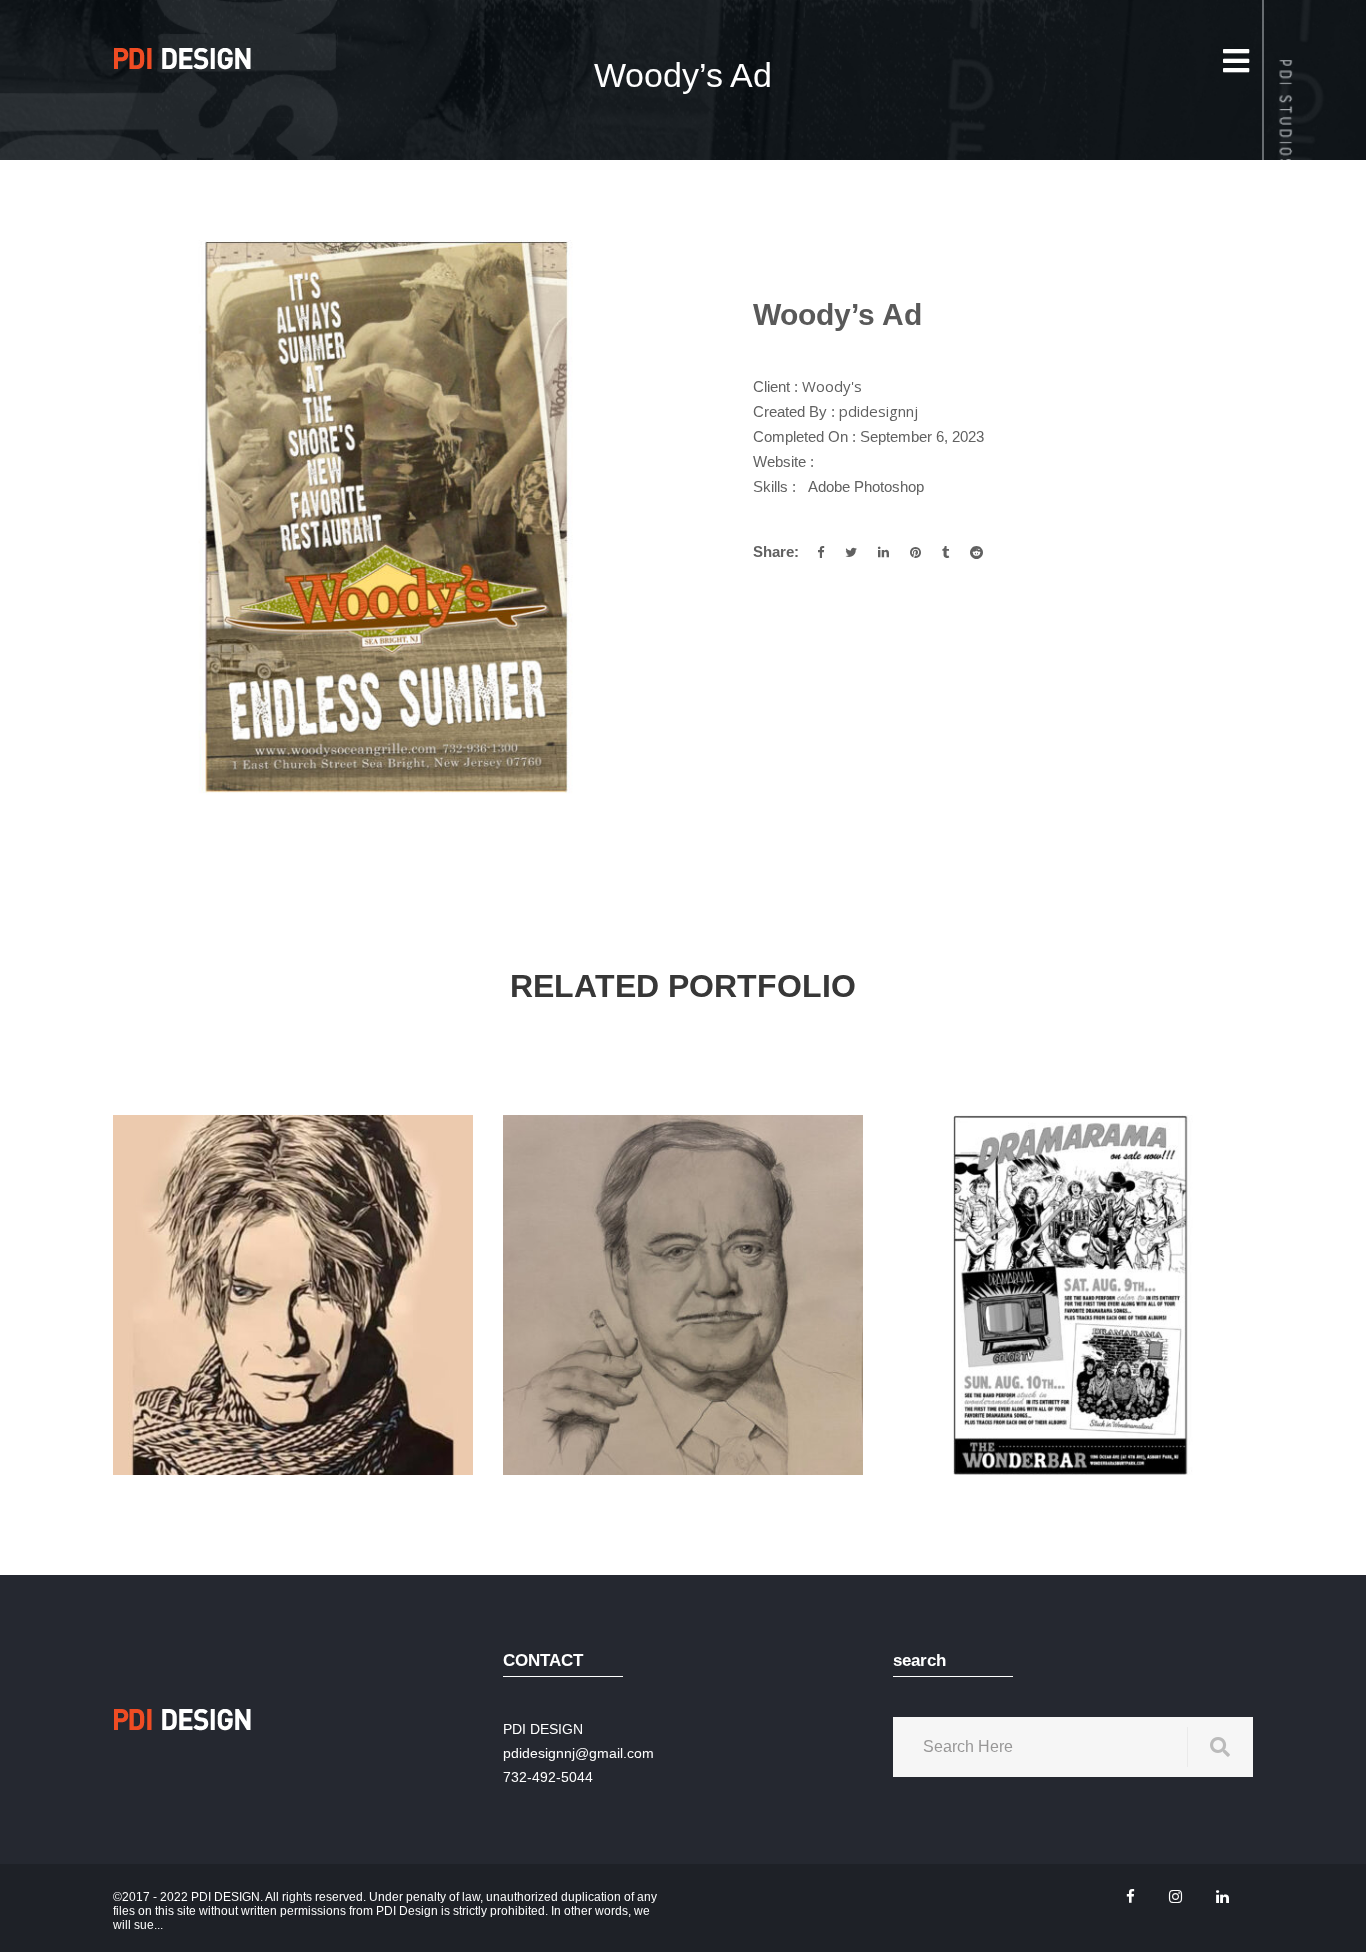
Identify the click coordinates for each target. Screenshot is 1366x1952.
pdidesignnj (878, 411)
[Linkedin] (1222, 1896)
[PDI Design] (182, 58)
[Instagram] (1175, 1896)
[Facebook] (1130, 1896)
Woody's (832, 386)
